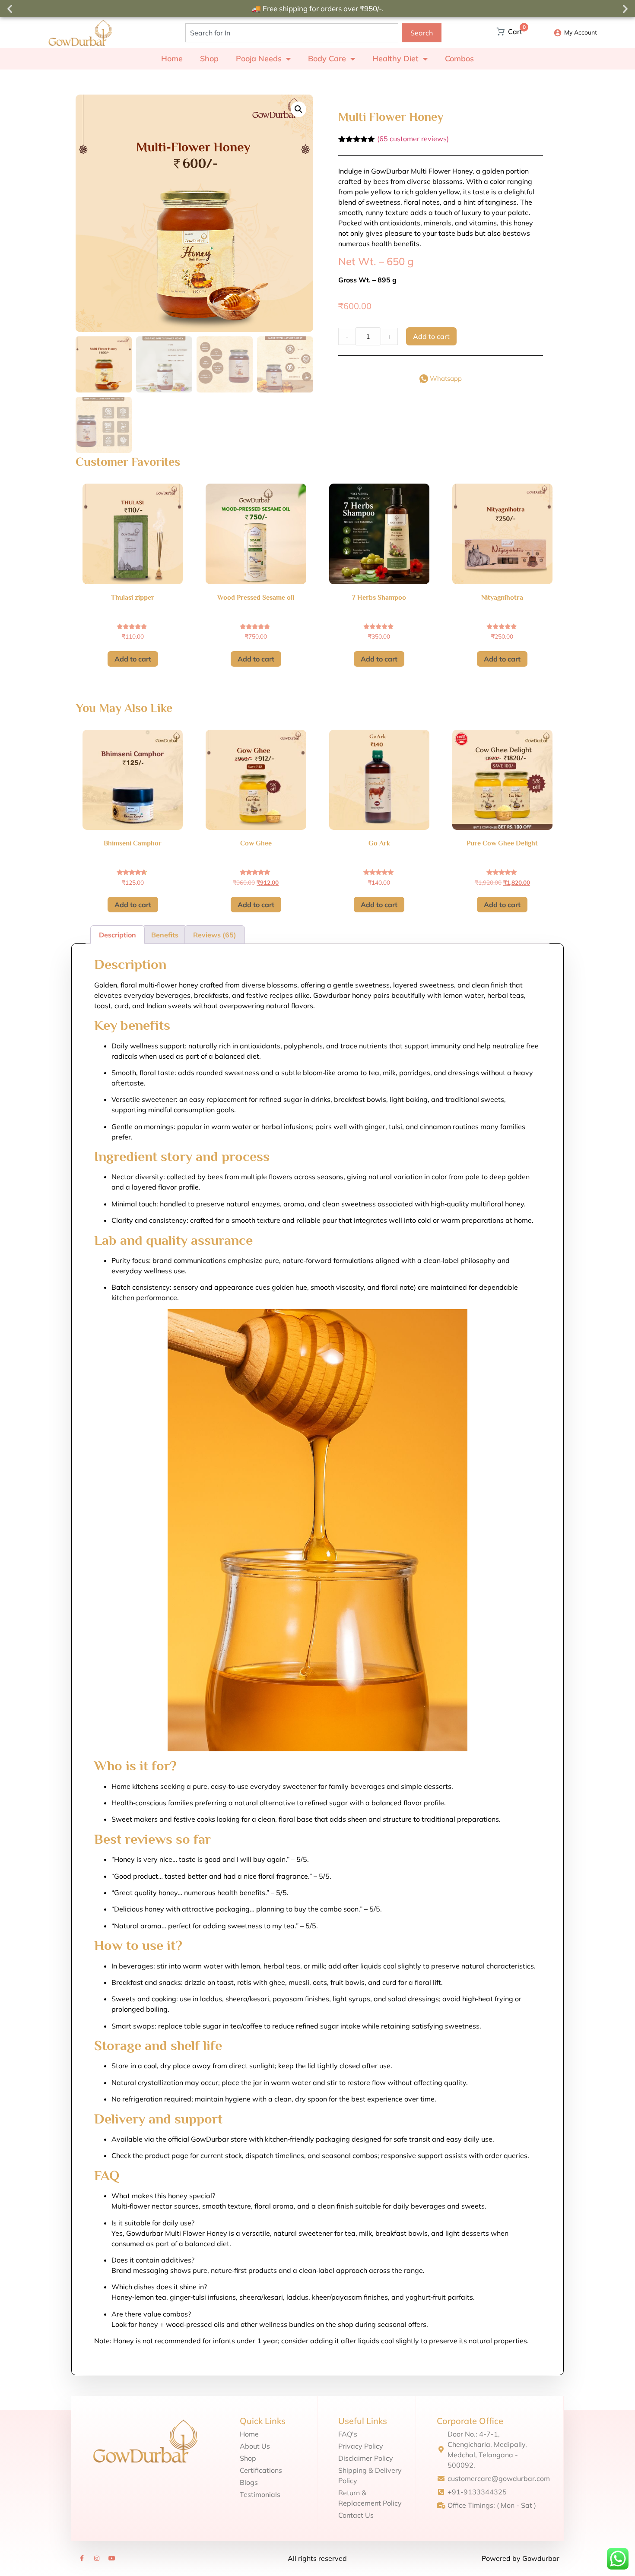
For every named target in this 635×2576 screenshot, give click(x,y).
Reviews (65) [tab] (215, 935)
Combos (459, 59)
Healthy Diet (395, 59)
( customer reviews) (413, 139)
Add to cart (431, 336)
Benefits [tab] (165, 935)
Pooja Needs (259, 59)
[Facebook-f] (82, 2558)
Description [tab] (117, 935)
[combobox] (292, 33)
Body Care (327, 59)
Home (172, 59)
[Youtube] (112, 2558)
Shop (209, 59)
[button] (10, 9)
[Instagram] (97, 2558)
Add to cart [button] (133, 659)
